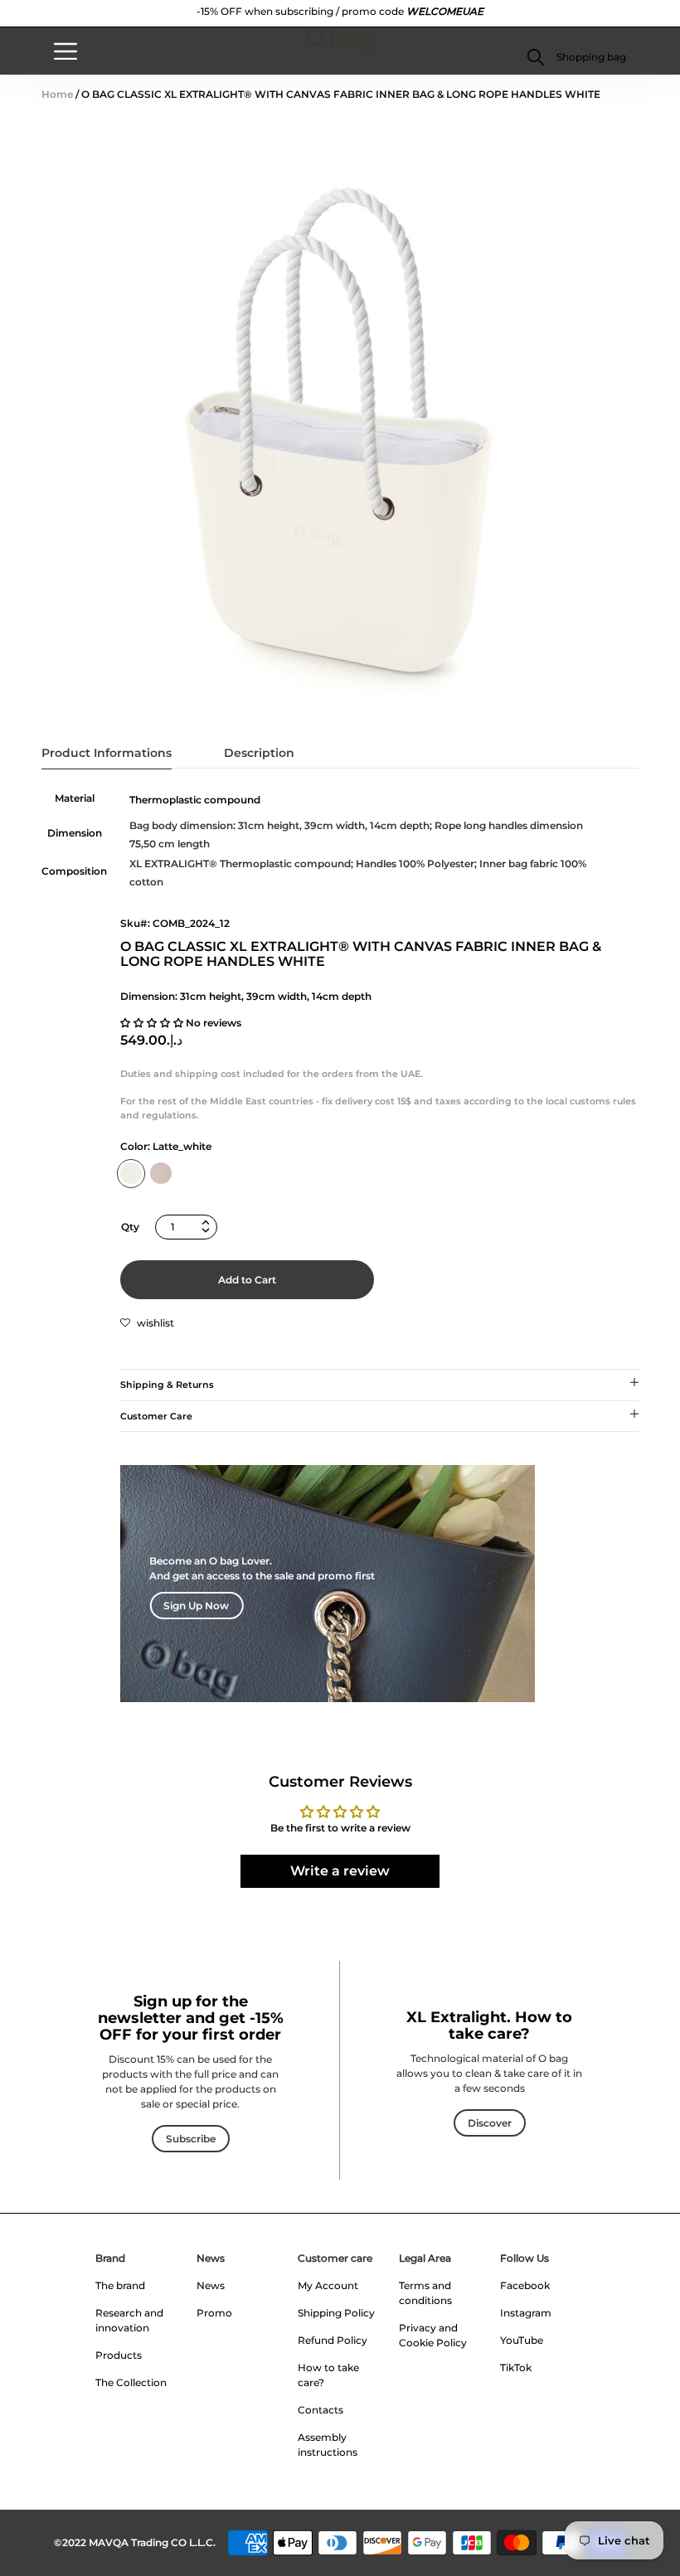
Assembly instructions (328, 2445)
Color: (166, 1146)
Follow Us (525, 2258)
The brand (120, 2285)
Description (259, 753)
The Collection (131, 2382)
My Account (328, 2285)
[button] (590, 57)
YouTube (522, 2340)
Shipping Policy (336, 2313)
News (211, 2258)
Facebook (525, 2285)
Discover (490, 2123)
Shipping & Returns (167, 1385)
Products (119, 2355)
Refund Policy (333, 2340)
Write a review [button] (340, 1871)
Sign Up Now (196, 1606)
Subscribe (191, 2139)
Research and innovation (129, 2320)
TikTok (516, 2367)
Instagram (526, 2313)
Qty (130, 1227)
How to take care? (328, 2375)
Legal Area (425, 2258)
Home (57, 94)
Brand (110, 2258)
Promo (214, 2313)
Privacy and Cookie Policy (433, 2335)
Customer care (335, 2258)
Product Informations (107, 753)
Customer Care (156, 1416)
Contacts (321, 2410)
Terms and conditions (425, 2293)
